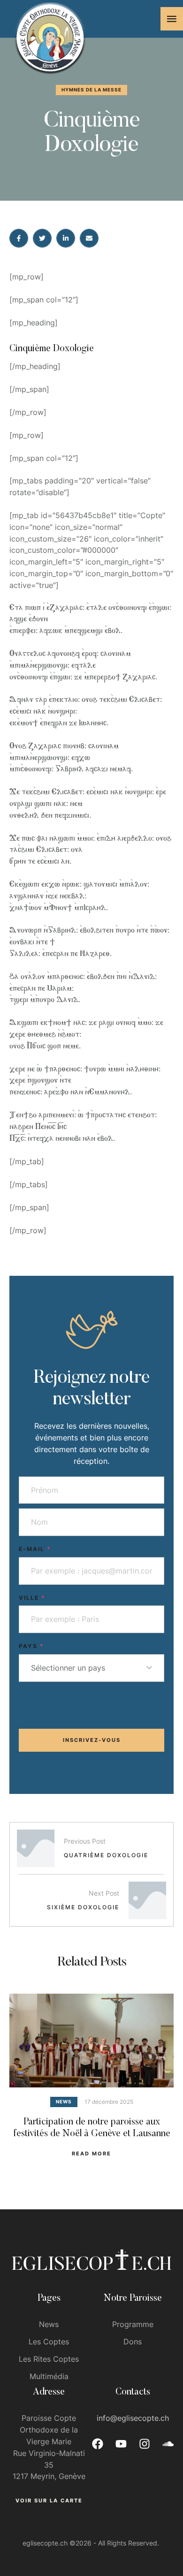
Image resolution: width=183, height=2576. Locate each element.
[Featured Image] (91, 2041)
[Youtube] (121, 2444)
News (49, 2324)
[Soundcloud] (168, 2444)
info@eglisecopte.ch (133, 2418)
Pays (31, 1646)
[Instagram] (145, 2444)
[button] (172, 19)
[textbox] (89, 1668)
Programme (133, 2324)
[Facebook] (19, 238)
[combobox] (91, 1668)
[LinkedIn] (66, 238)
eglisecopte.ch (45, 2543)
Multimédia (49, 2376)
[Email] (89, 238)
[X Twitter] (42, 238)
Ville (32, 1598)
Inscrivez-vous (92, 1740)
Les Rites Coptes (49, 2359)
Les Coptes (49, 2342)
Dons (133, 2342)
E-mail (35, 1549)
